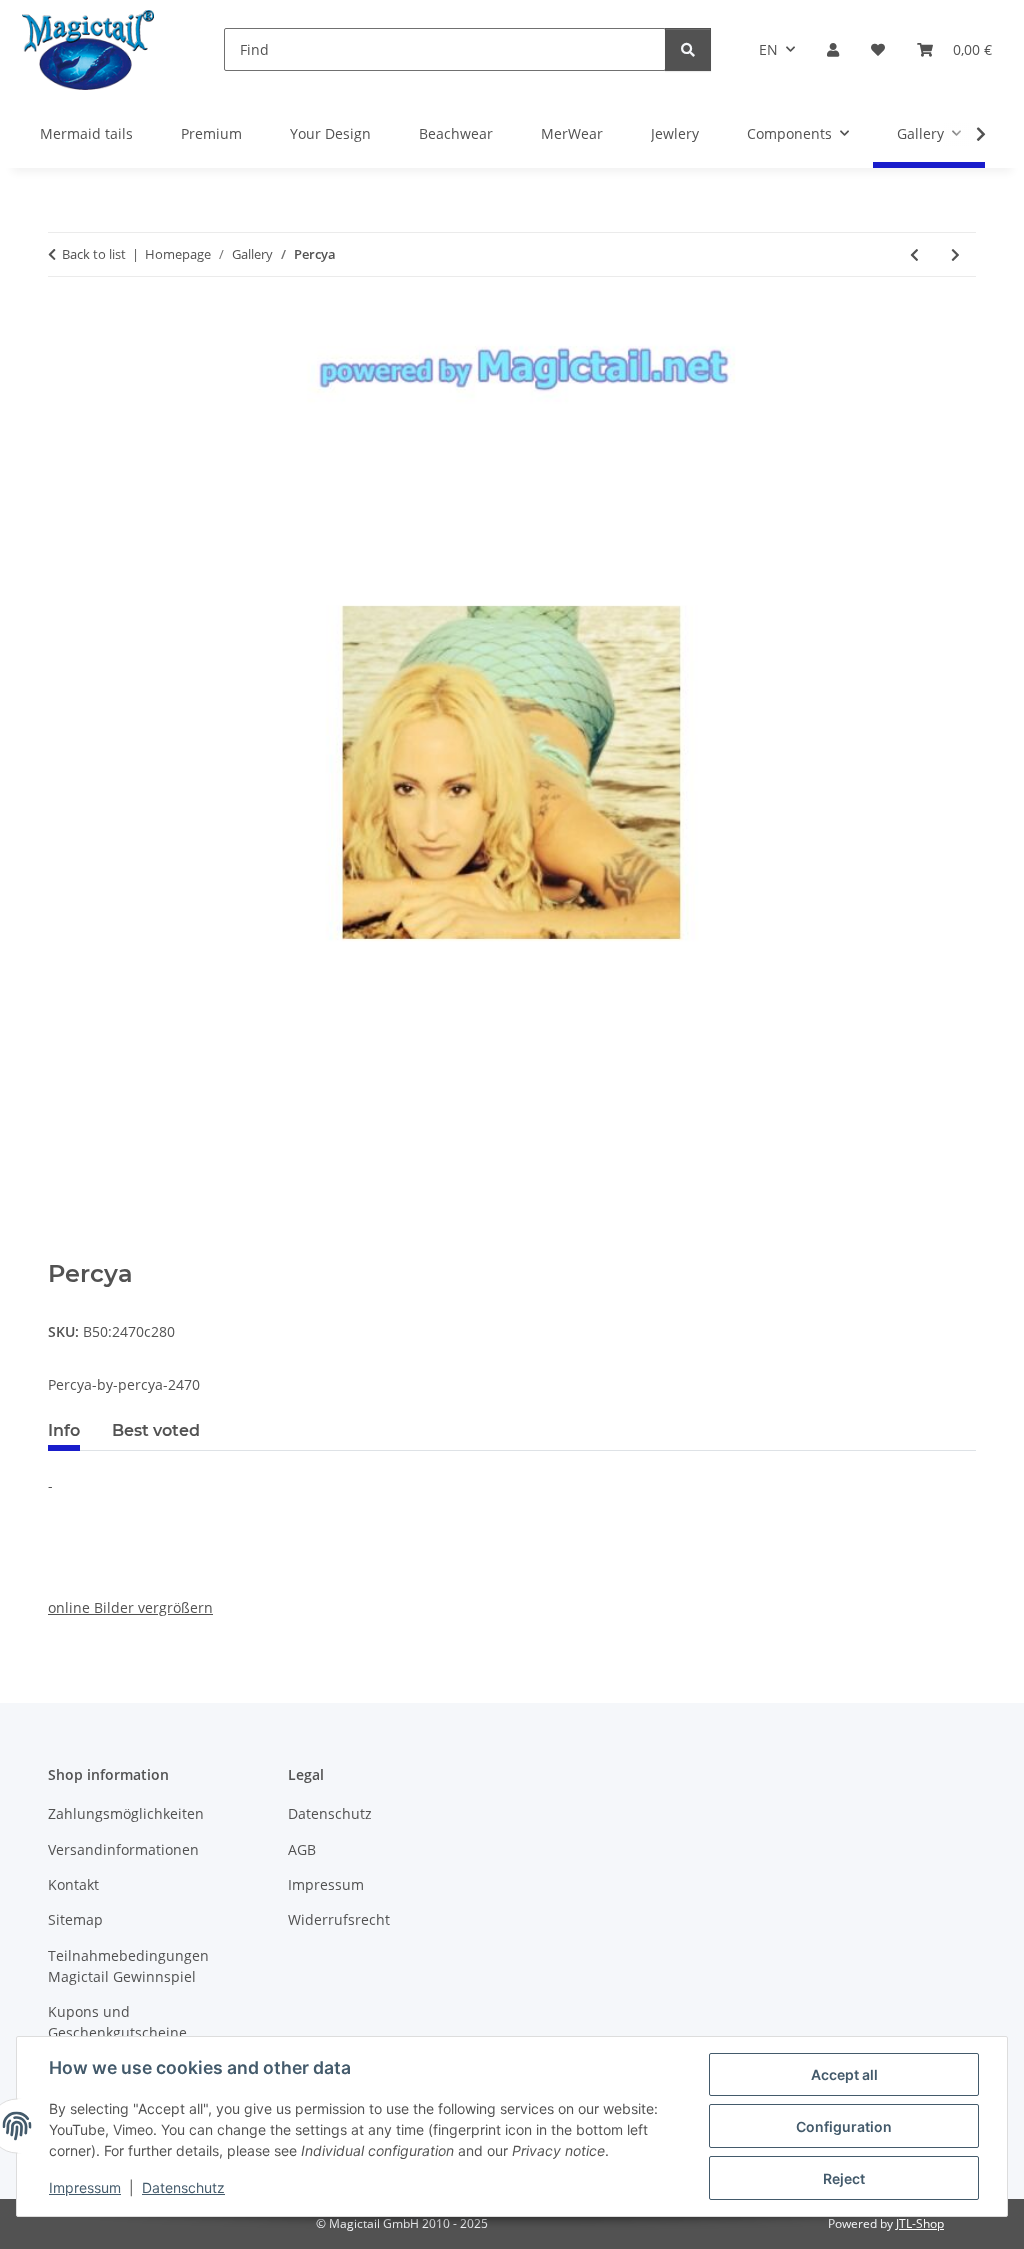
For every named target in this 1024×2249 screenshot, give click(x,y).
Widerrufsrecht (339, 1919)
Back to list (94, 254)
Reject (844, 2178)
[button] (833, 49)
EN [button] (768, 49)
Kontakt (73, 1884)
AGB (302, 1849)
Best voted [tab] (156, 1430)
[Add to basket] (64, 1249)
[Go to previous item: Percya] (914, 254)
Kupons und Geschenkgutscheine (117, 2022)
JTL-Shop (920, 2223)
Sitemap (75, 1919)
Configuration (844, 2126)
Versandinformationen (123, 1849)
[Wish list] (878, 49)
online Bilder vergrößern (130, 1607)
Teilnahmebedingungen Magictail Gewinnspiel (128, 1966)
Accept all (844, 2074)
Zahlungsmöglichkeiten (126, 1813)
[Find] (688, 49)
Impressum (85, 2187)
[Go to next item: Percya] (955, 254)
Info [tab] (64, 1430)
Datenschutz (183, 2187)
